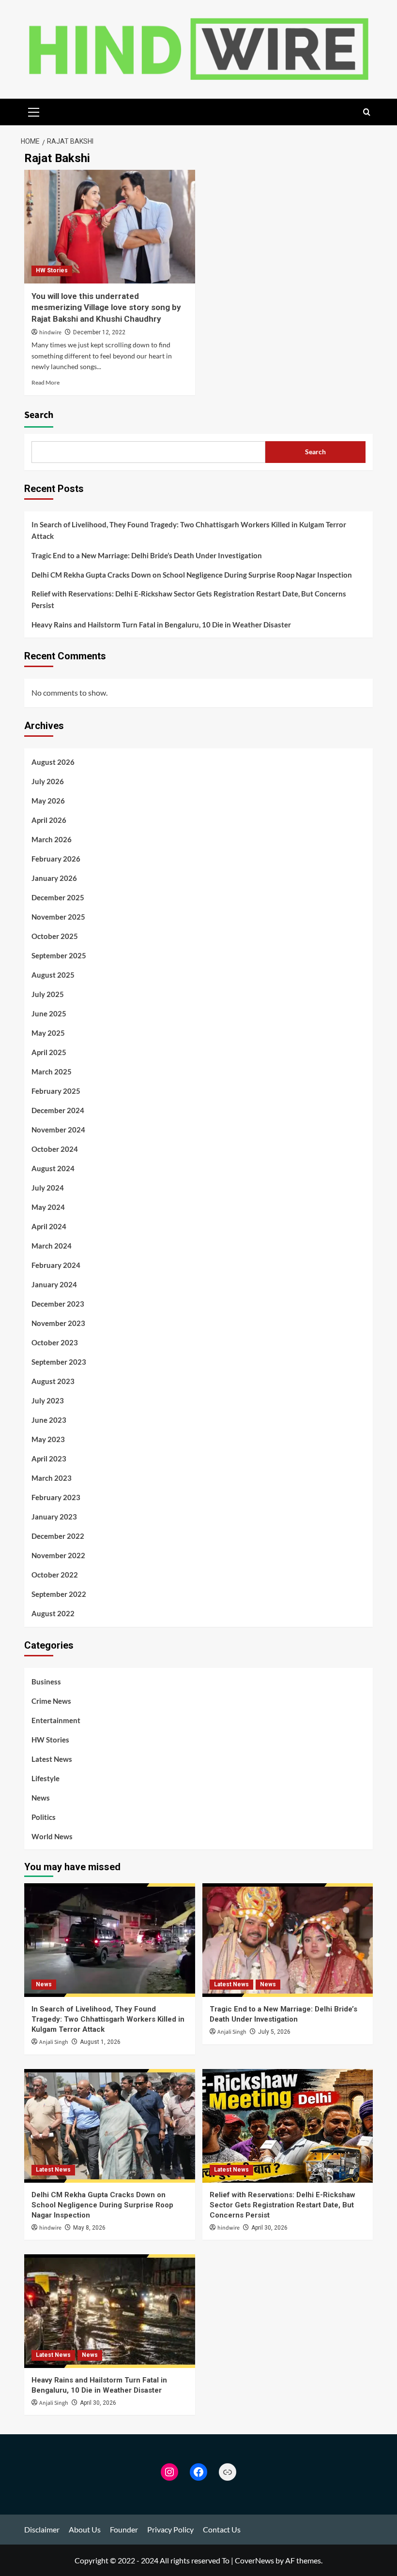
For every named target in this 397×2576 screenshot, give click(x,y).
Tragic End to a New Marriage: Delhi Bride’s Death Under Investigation (147, 555)
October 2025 (55, 936)
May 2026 (48, 801)
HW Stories (52, 270)
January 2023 (54, 1517)
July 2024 (48, 1188)
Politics (44, 1817)
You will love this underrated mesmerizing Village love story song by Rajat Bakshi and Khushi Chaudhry (106, 308)
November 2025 (58, 917)
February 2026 (56, 859)
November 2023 (58, 1323)
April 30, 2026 (269, 2228)
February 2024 (56, 1265)
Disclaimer (42, 2529)
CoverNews (254, 2560)
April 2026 (49, 820)
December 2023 (58, 1304)
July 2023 (48, 1400)
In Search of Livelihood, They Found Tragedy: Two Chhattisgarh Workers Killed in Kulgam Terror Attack (189, 530)
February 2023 (56, 1497)
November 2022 (58, 1555)
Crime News (51, 1701)
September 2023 (59, 1362)
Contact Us (222, 2529)
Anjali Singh (54, 2042)
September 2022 (59, 1594)
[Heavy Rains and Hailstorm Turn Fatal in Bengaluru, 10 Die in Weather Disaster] (110, 2311)
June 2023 (49, 1420)
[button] (34, 111)
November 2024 (58, 1130)
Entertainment (56, 1720)
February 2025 (56, 1091)
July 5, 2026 (274, 2032)
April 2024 (49, 1226)
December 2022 (58, 1536)
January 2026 (54, 878)
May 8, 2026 (89, 2228)
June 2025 (49, 1013)
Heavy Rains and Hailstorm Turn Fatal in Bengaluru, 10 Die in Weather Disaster (161, 625)
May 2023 (48, 1439)
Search (39, 415)
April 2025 (49, 1052)
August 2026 (53, 762)
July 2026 (48, 781)
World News (52, 1836)
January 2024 (54, 1284)
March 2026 (52, 839)
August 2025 (53, 975)
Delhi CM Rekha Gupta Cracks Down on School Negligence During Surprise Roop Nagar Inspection (192, 575)
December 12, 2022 (99, 332)
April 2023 (49, 1459)
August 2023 (53, 1381)
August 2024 (53, 1168)
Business (46, 1682)
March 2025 (52, 1072)
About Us (85, 2529)
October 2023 (55, 1342)
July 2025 (48, 994)
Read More (46, 382)
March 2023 (52, 1478)
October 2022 (55, 1575)
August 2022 (53, 1613)
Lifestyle (46, 1778)
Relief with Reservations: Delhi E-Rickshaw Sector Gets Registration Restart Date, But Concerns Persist (189, 599)
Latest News (52, 1759)
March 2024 (52, 1246)
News (41, 1798)
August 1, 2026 (100, 2042)
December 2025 (58, 897)
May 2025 (48, 1033)
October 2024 (55, 1149)
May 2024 (48, 1207)
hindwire (50, 333)
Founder (124, 2529)
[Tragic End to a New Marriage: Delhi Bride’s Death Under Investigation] (288, 1940)
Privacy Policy (170, 2529)
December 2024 (58, 1110)
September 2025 (59, 955)
